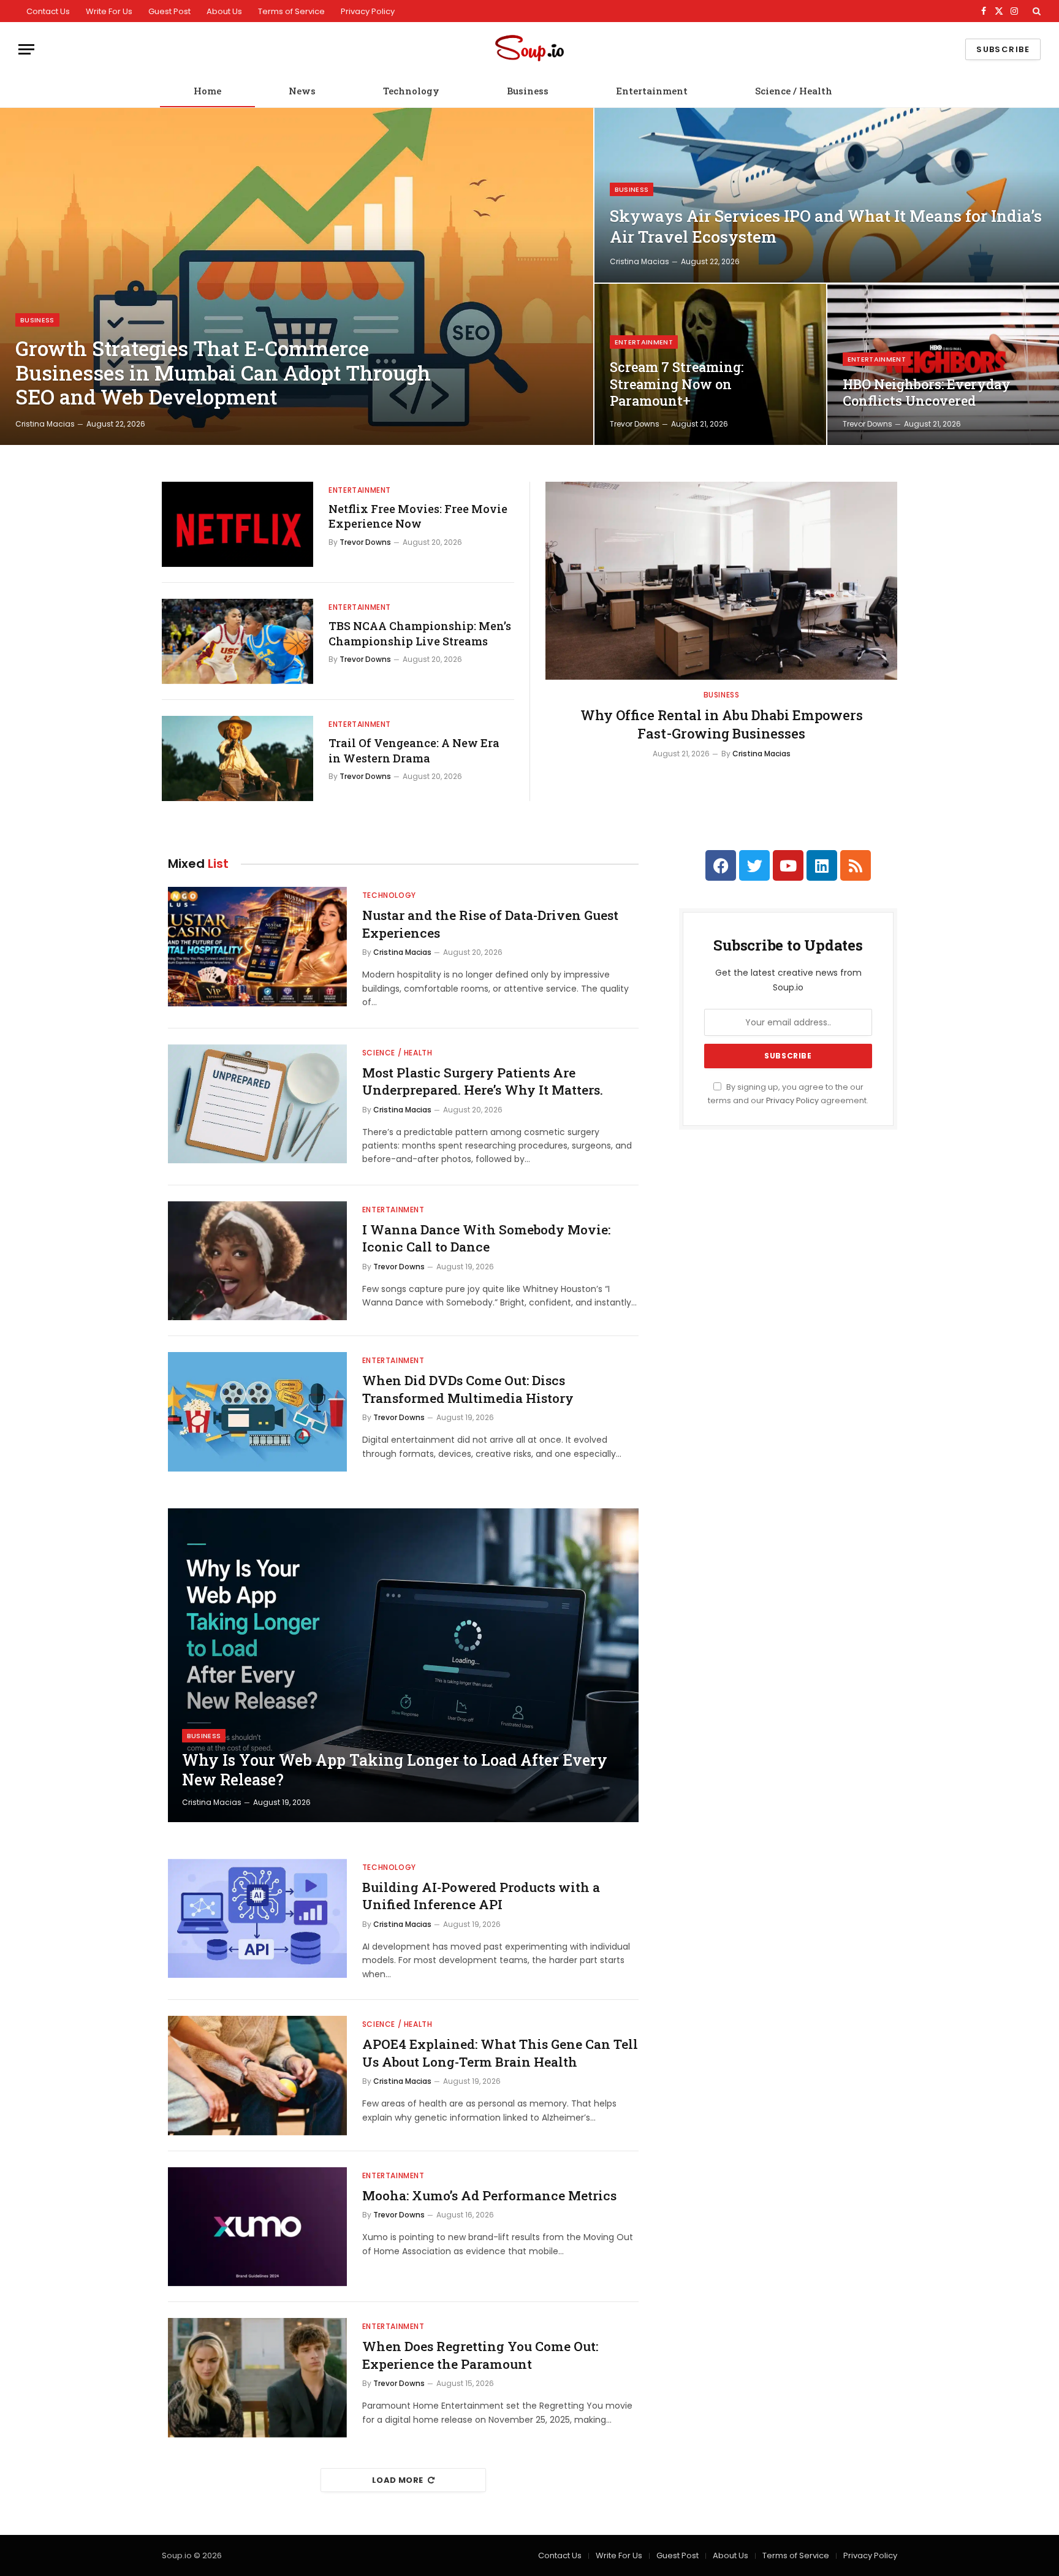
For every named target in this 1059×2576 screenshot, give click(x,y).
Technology (411, 91)
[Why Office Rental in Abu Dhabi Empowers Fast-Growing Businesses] (721, 581)
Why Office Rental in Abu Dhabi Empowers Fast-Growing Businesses (722, 724)
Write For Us (109, 11)
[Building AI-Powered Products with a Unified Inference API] (257, 1919)
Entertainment (652, 91)
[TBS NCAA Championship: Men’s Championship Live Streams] (237, 641)
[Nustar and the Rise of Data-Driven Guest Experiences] (257, 947)
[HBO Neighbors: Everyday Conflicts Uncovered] (943, 364)
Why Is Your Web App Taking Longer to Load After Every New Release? (395, 1770)
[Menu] (26, 49)
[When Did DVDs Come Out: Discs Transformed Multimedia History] (257, 1412)
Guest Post (169, 11)
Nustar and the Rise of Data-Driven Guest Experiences (490, 924)
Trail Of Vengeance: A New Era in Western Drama (414, 750)
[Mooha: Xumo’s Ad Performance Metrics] (257, 2227)
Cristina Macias (45, 424)
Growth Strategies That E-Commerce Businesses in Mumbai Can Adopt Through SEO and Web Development (223, 373)
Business (528, 91)
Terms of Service (291, 11)
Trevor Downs (635, 424)
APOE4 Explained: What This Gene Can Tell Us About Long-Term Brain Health (500, 2053)
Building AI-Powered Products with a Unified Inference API (481, 1896)
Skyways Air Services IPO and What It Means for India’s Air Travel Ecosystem (826, 226)
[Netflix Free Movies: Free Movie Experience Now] (237, 524)
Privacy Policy (368, 11)
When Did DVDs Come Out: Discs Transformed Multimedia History (468, 1389)
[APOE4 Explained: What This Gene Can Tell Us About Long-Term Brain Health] (257, 2076)
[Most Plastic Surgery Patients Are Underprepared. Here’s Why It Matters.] (257, 1104)
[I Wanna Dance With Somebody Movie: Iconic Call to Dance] (257, 1261)
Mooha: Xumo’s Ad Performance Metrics (489, 2195)
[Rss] (856, 865)
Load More (398, 2480)
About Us (224, 11)
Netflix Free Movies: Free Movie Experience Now (418, 516)
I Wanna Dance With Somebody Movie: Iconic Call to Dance (486, 1238)
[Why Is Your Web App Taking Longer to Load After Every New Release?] (403, 1665)
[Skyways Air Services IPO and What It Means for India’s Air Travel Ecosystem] (827, 195)
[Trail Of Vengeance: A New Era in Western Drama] (237, 758)
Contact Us (48, 11)
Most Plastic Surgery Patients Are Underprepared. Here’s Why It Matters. (483, 1081)
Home (207, 91)
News (302, 91)
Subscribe (1003, 49)
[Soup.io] (529, 49)
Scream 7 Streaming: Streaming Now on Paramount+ (677, 384)
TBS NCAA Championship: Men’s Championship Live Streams (420, 633)
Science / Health (794, 91)
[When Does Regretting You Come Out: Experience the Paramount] (257, 2378)
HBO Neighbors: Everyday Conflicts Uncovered (927, 393)
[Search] (1035, 11)
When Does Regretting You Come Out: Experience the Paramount (480, 2355)
